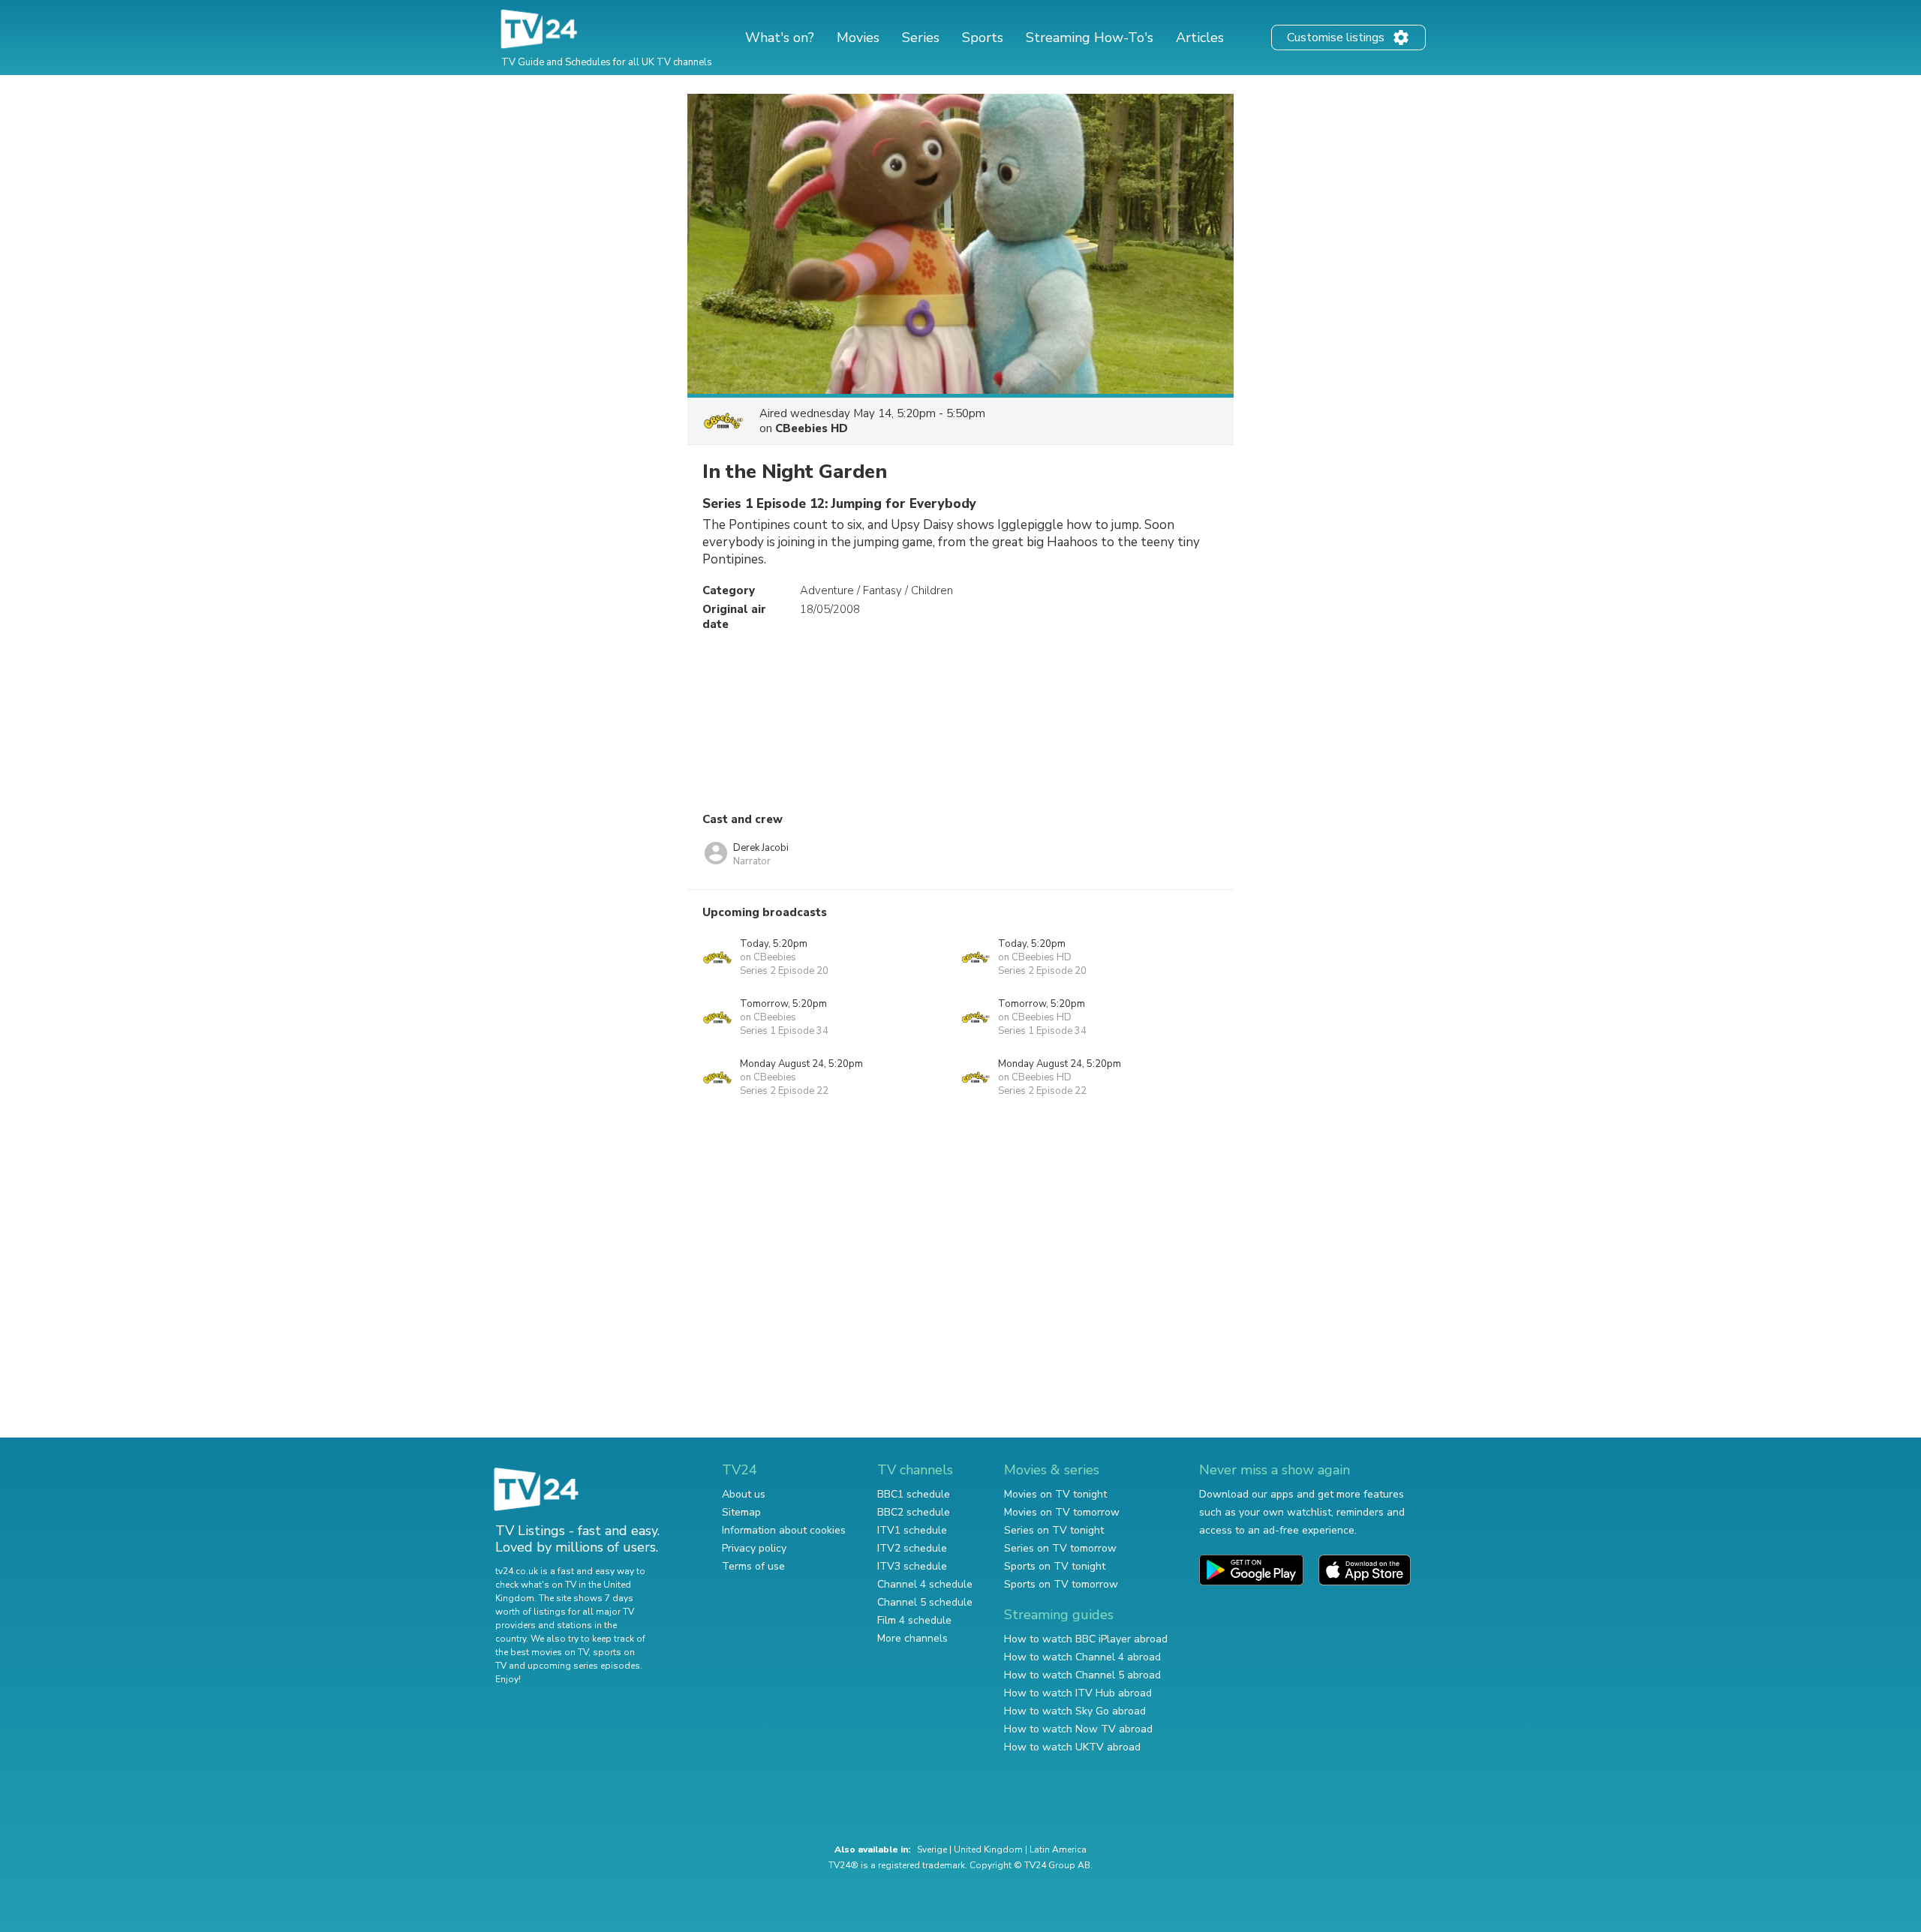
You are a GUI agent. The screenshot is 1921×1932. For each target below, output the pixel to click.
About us (744, 1494)
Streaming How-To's (1090, 38)
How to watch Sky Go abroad (1075, 1711)
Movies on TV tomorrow (1062, 1512)
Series (921, 38)
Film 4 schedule (914, 1620)
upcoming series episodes (584, 1666)
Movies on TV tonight (1055, 1494)
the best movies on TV (542, 1652)
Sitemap (741, 1512)
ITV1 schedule (912, 1530)
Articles (1200, 38)
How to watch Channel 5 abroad (1082, 1675)
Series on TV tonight (1054, 1530)
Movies (858, 38)
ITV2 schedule (912, 1548)
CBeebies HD (812, 428)
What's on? (780, 38)
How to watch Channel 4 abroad (1082, 1657)
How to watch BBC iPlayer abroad (1086, 1639)
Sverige (932, 1849)
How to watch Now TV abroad (1078, 1729)
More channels (912, 1638)
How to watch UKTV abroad (1072, 1747)
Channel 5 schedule (925, 1602)
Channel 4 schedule (925, 1584)
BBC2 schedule (914, 1512)
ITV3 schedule (912, 1566)
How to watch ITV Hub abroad (1078, 1693)
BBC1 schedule (914, 1494)
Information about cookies (784, 1530)
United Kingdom (988, 1849)
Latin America (1058, 1849)
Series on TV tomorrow (1060, 1548)
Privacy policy (754, 1548)
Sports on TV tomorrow (1061, 1584)
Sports (983, 38)
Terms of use (753, 1566)
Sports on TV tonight (1055, 1566)
